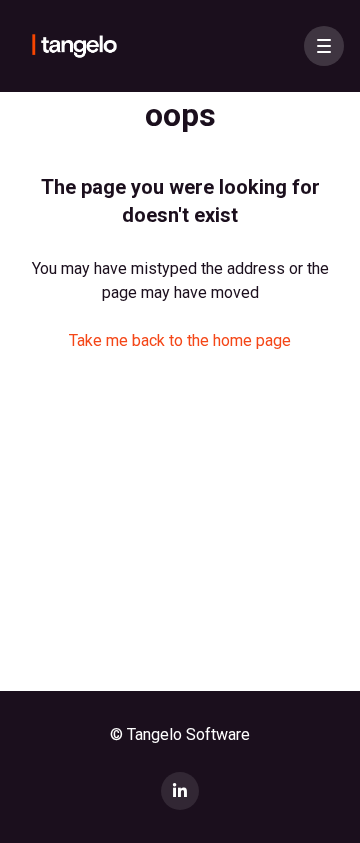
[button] (324, 46)
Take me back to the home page (180, 340)
